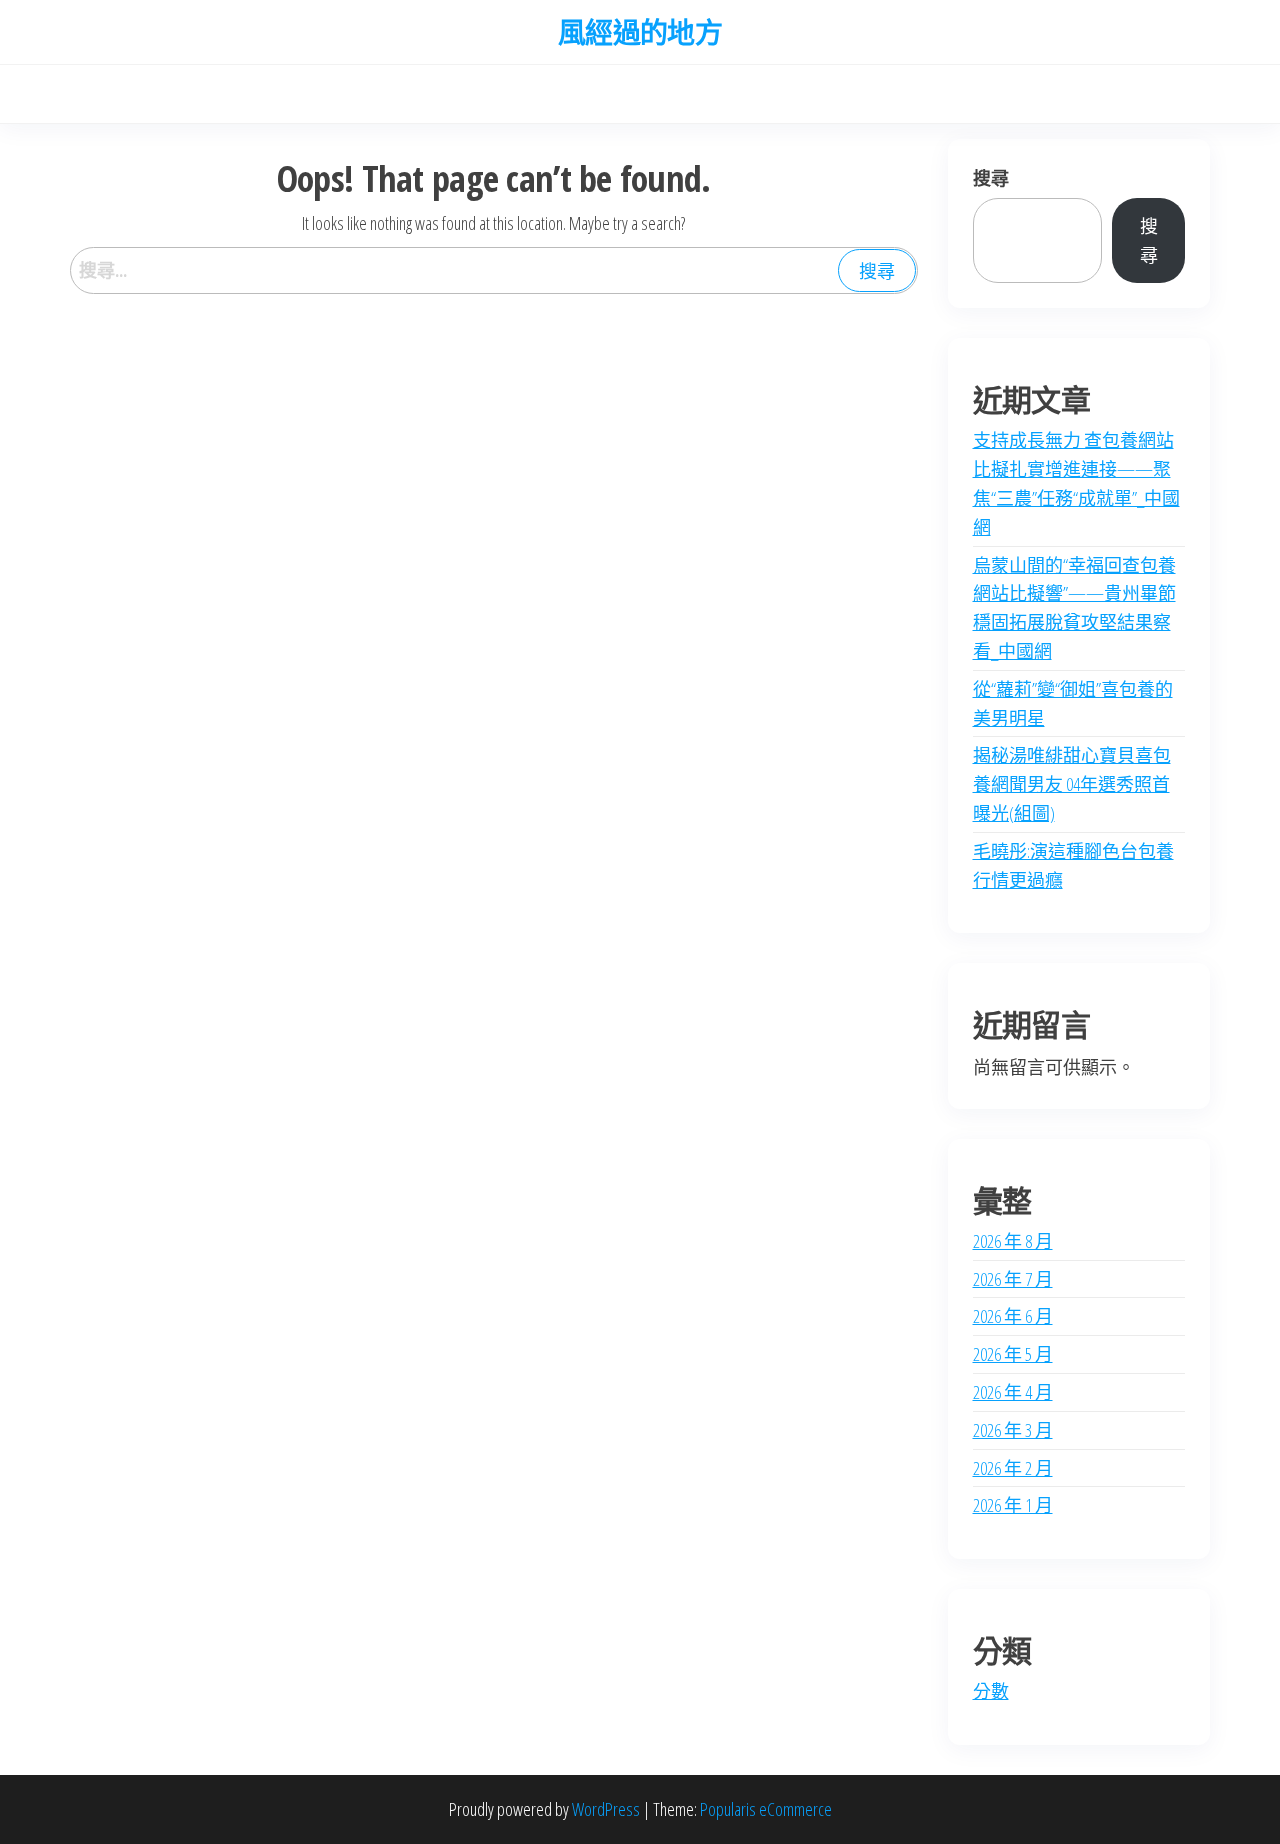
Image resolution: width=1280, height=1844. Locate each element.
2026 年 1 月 (1013, 1505)
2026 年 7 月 (1013, 1279)
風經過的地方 (640, 32)
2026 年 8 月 (1013, 1241)
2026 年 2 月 (1013, 1468)
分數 (991, 1691)
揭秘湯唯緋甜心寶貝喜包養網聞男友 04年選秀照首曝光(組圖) (1072, 784)
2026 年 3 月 (1013, 1430)
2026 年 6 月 (1013, 1316)
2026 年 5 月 (1013, 1354)
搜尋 (991, 178)
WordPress (606, 1809)
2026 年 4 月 (1013, 1392)
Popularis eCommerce (766, 1809)
